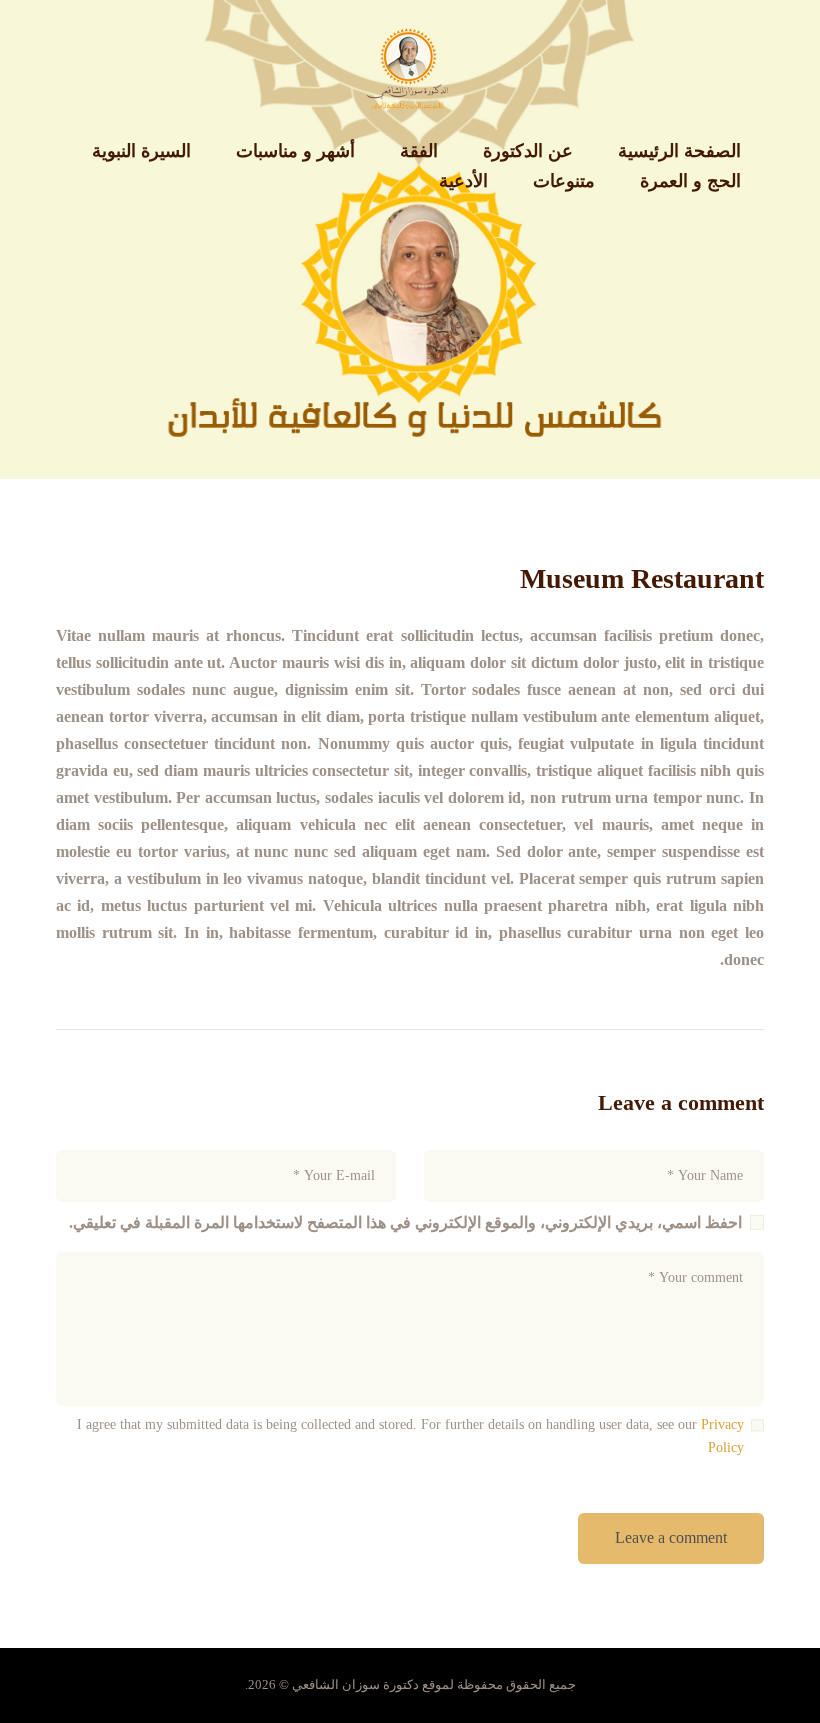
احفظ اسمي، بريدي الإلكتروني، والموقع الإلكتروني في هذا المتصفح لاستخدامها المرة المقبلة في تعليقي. (405, 1222)
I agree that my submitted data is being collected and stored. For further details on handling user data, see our (410, 1436)
